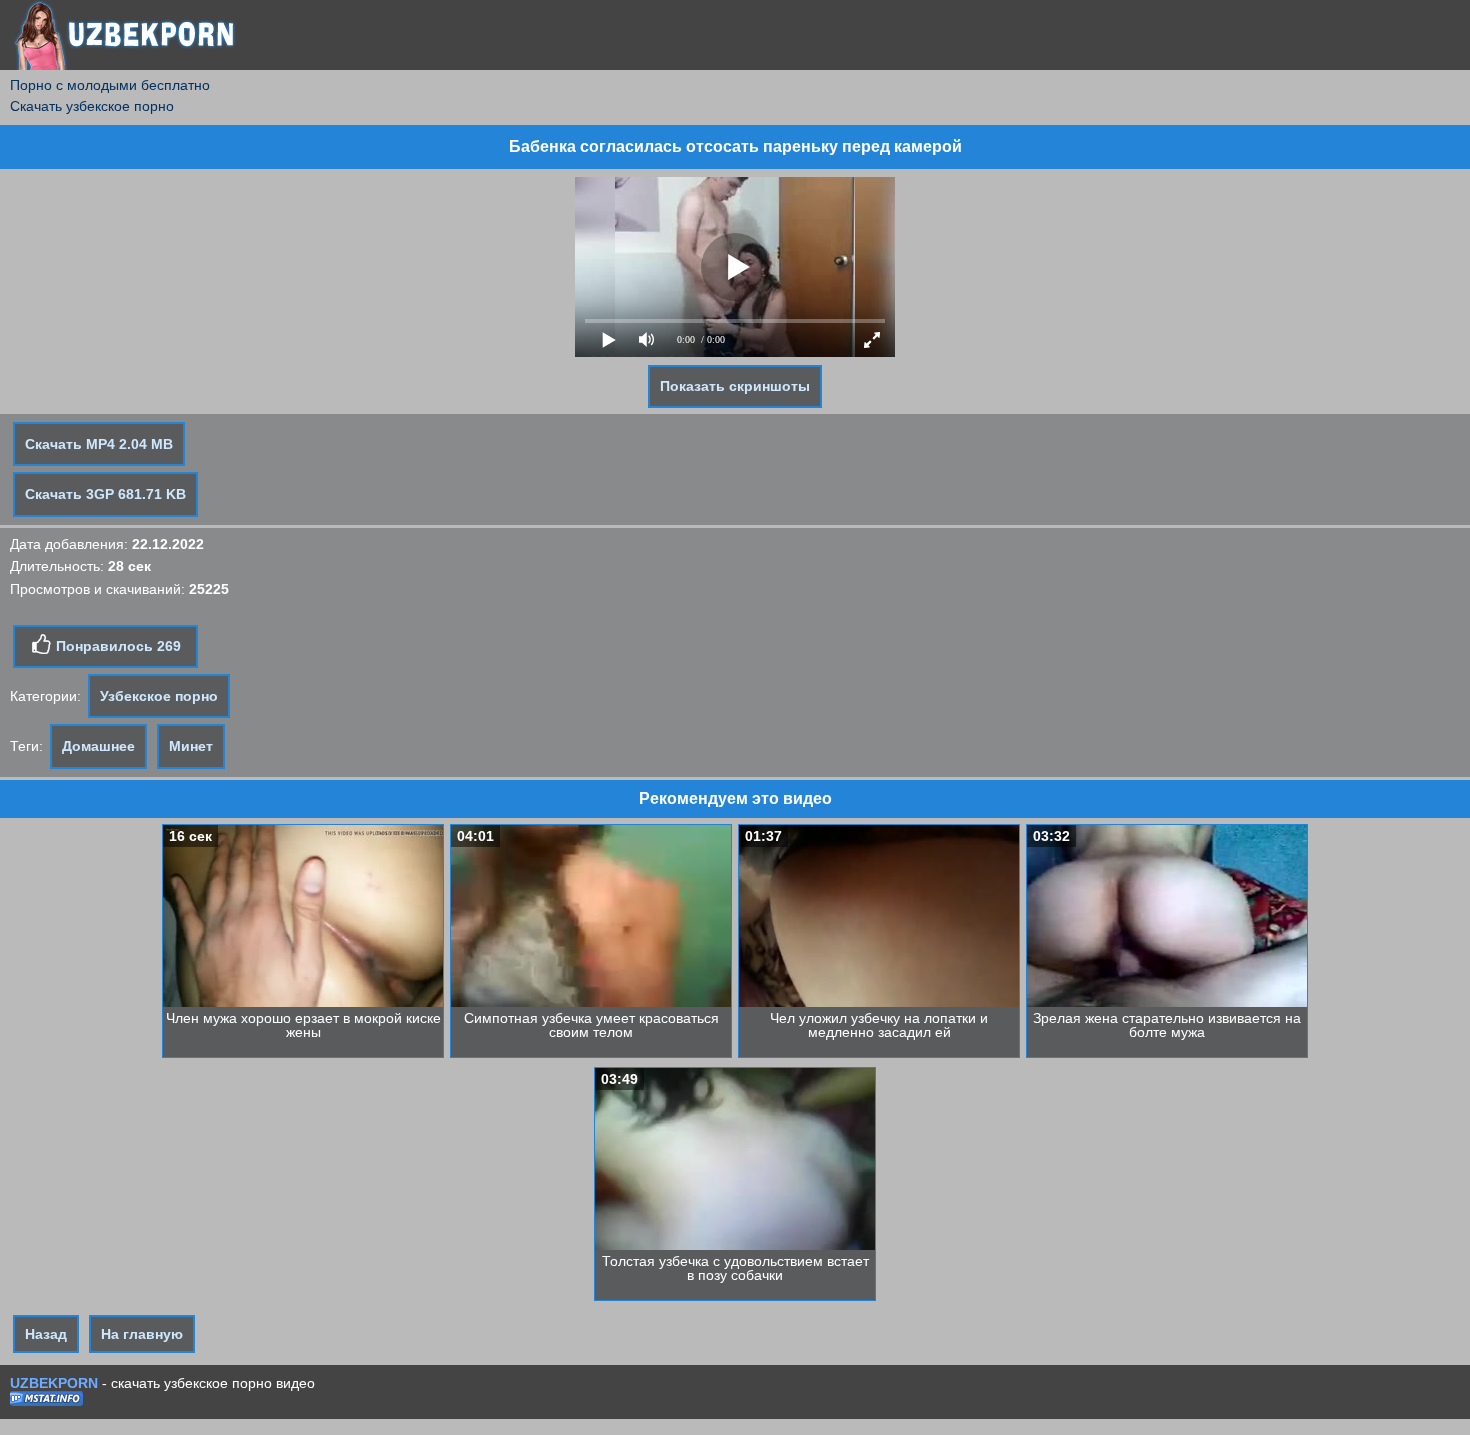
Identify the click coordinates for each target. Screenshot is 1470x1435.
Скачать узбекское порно (92, 106)
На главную (142, 1334)
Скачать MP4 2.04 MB (99, 444)
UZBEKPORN (54, 1383)
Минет (191, 746)
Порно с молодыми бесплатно (110, 85)
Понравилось (116, 646)
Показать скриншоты (735, 386)
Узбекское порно (159, 696)
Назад (46, 1334)
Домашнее (98, 746)
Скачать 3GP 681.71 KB (105, 494)
